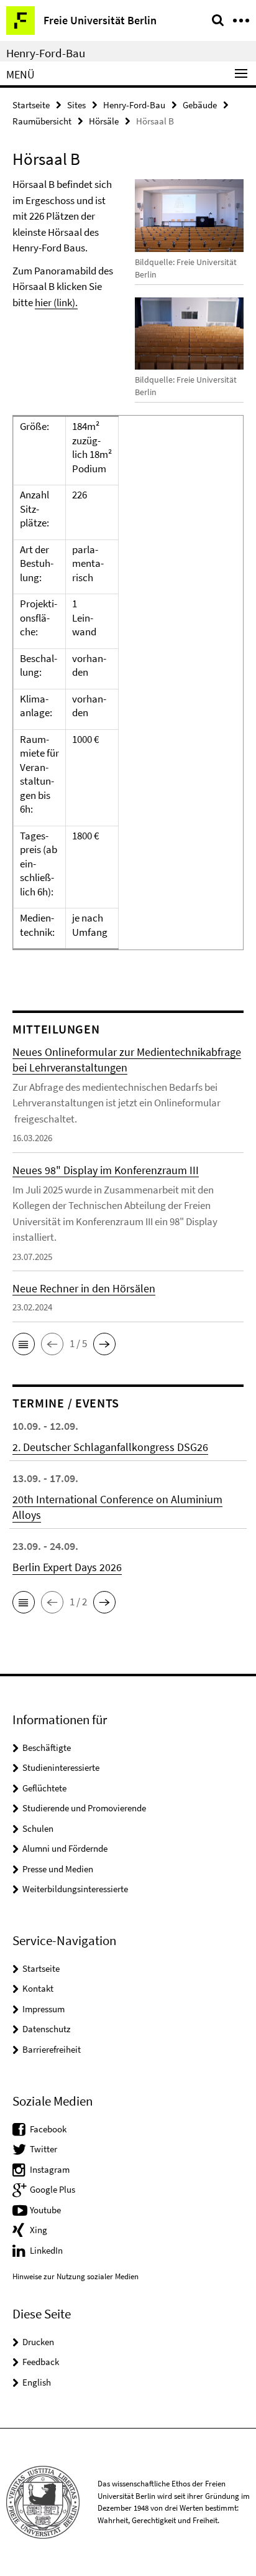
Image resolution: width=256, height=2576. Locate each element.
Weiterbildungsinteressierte (75, 1889)
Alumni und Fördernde (65, 1848)
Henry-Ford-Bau (46, 53)
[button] (24, 1344)
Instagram (50, 2169)
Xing (39, 2230)
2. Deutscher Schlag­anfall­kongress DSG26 (110, 1447)
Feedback (41, 2362)
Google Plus (53, 2189)
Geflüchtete (44, 1788)
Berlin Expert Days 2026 (67, 1567)
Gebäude (200, 105)
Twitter (43, 2149)
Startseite (31, 105)
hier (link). (56, 302)
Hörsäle (104, 121)
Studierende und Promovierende (84, 1808)
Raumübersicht (42, 121)
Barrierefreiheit (52, 2049)
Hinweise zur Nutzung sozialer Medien (75, 2276)
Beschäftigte (47, 1748)
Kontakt (38, 1988)
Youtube (45, 2210)
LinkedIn (46, 2250)
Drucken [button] (38, 2342)
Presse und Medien (58, 1869)
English (37, 2382)
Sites (76, 105)
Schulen (38, 1828)
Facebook (48, 2129)
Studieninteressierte (61, 1767)
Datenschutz (46, 2029)
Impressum (43, 2009)
